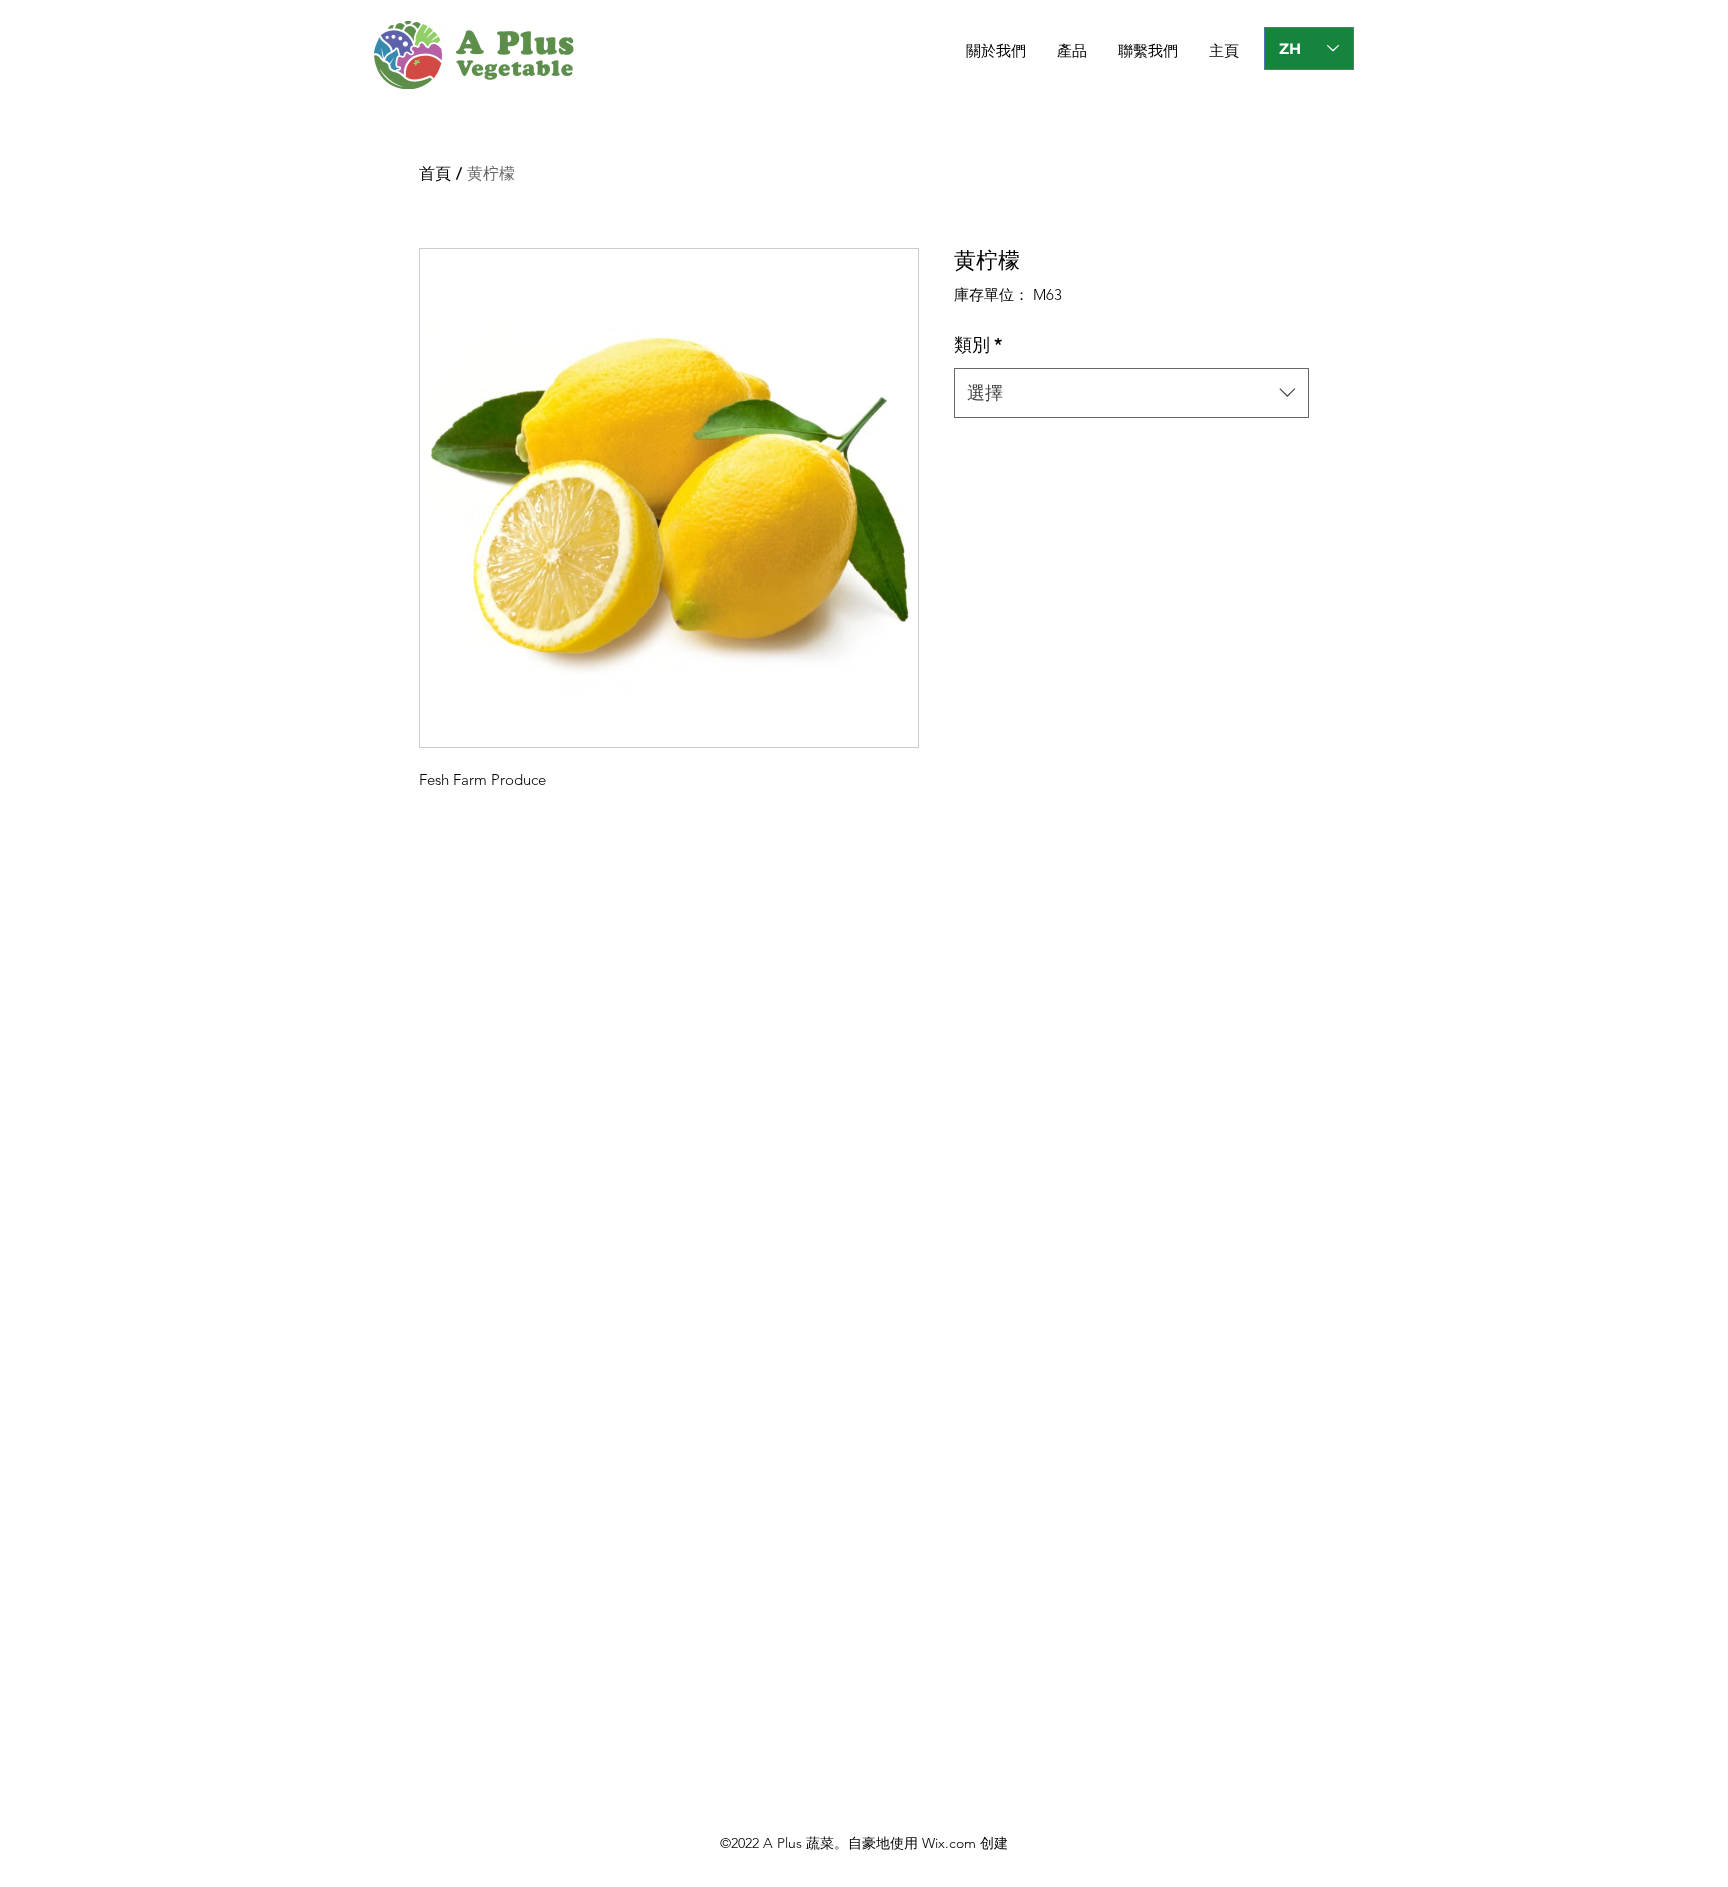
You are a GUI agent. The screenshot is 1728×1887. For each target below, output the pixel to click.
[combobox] (1131, 393)
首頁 (435, 173)
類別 (978, 344)
